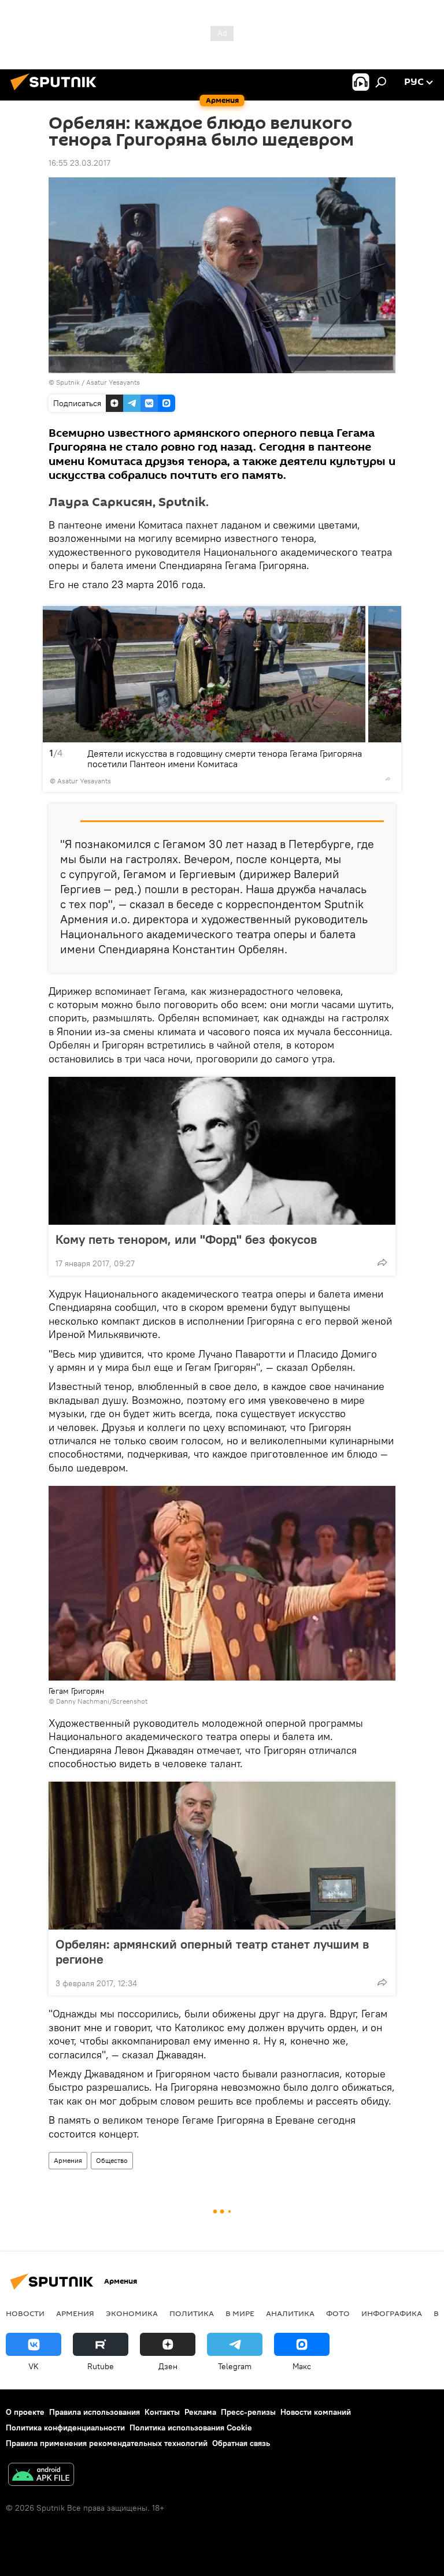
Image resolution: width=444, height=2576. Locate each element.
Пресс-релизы (248, 2412)
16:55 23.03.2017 (79, 163)
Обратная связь (241, 2443)
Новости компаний (316, 2412)
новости (25, 2313)
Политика (192, 2313)
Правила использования (95, 2412)
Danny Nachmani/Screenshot (102, 1701)
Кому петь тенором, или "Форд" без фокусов (186, 1239)
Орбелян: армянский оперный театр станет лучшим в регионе (212, 1951)
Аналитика (290, 2313)
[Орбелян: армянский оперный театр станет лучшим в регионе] (222, 1856)
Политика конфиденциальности (65, 2428)
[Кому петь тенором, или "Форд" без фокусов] (222, 1151)
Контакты (162, 2412)
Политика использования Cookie (191, 2428)
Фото (338, 2313)
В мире (240, 2313)
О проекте (25, 2412)
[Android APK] (41, 2476)
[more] (388, 779)
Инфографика (392, 2313)
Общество (112, 2160)
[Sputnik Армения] (57, 92)
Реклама (200, 2412)
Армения (68, 2160)
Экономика (132, 2313)
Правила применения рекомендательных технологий (107, 2443)
